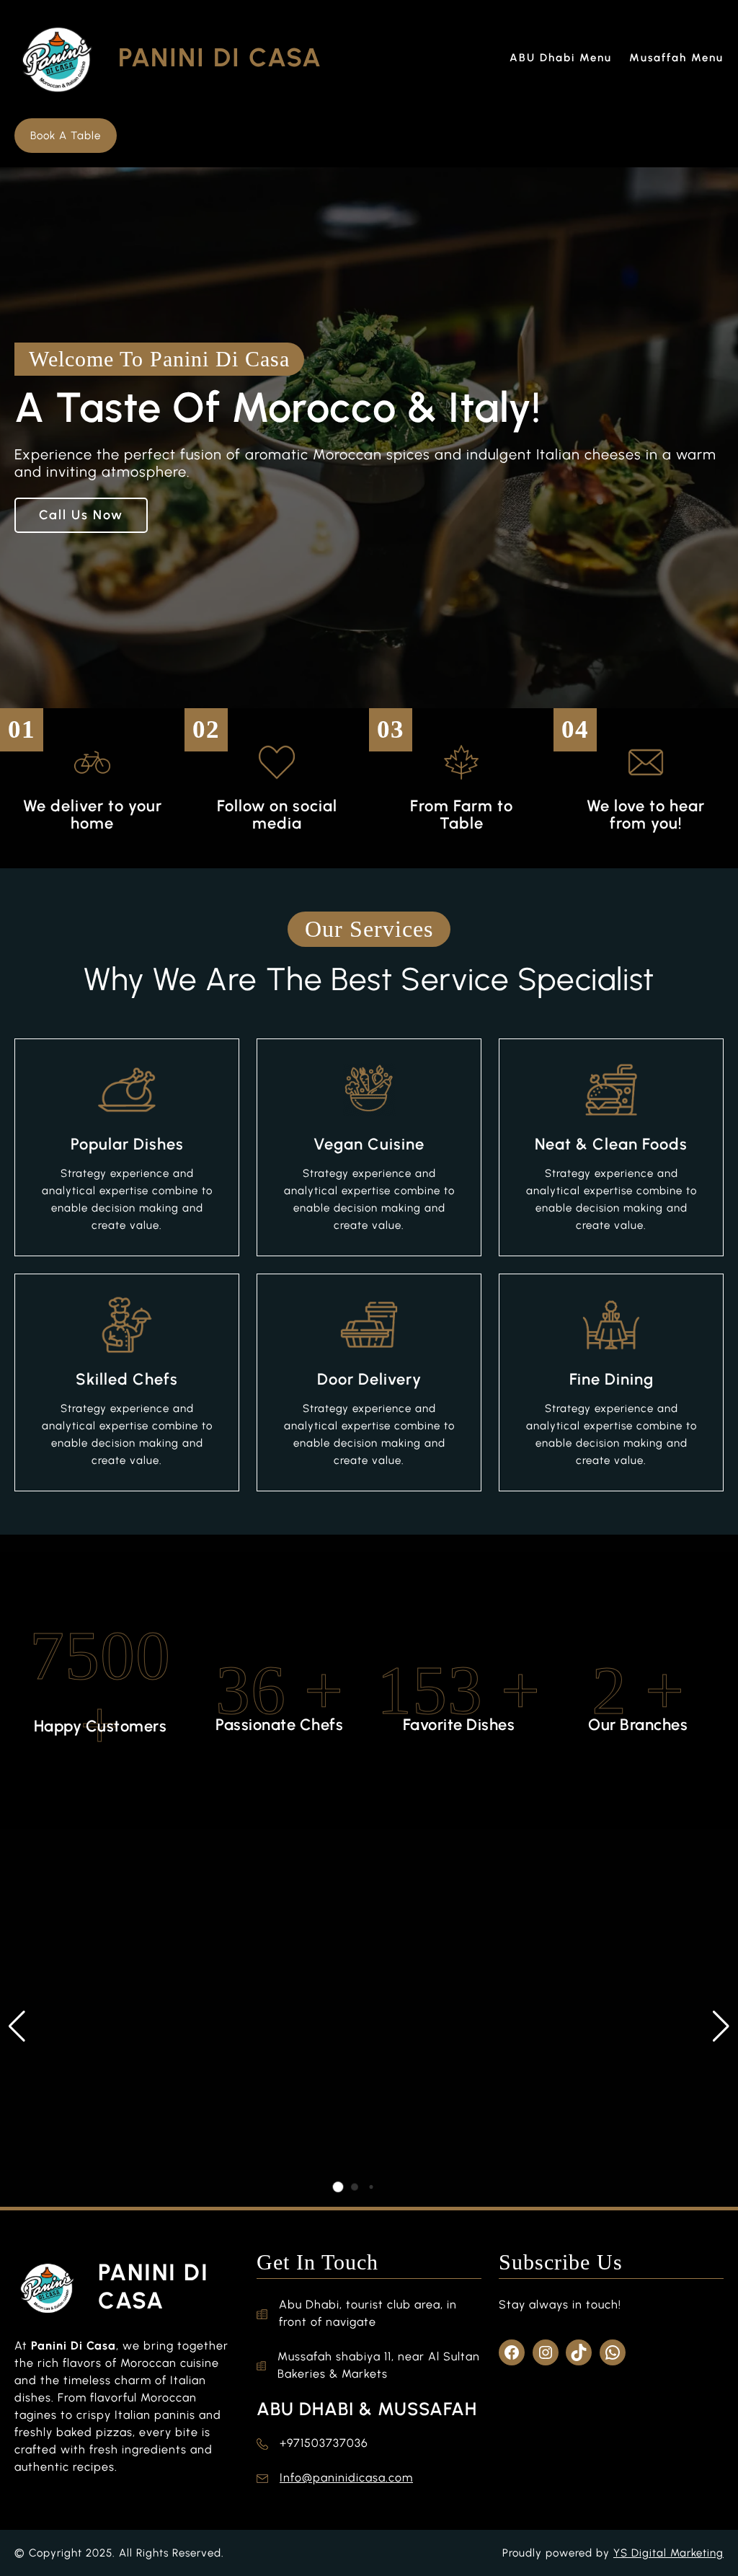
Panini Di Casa (220, 57)
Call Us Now (81, 515)
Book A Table (66, 136)
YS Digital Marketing (668, 2553)
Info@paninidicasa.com (346, 2478)
